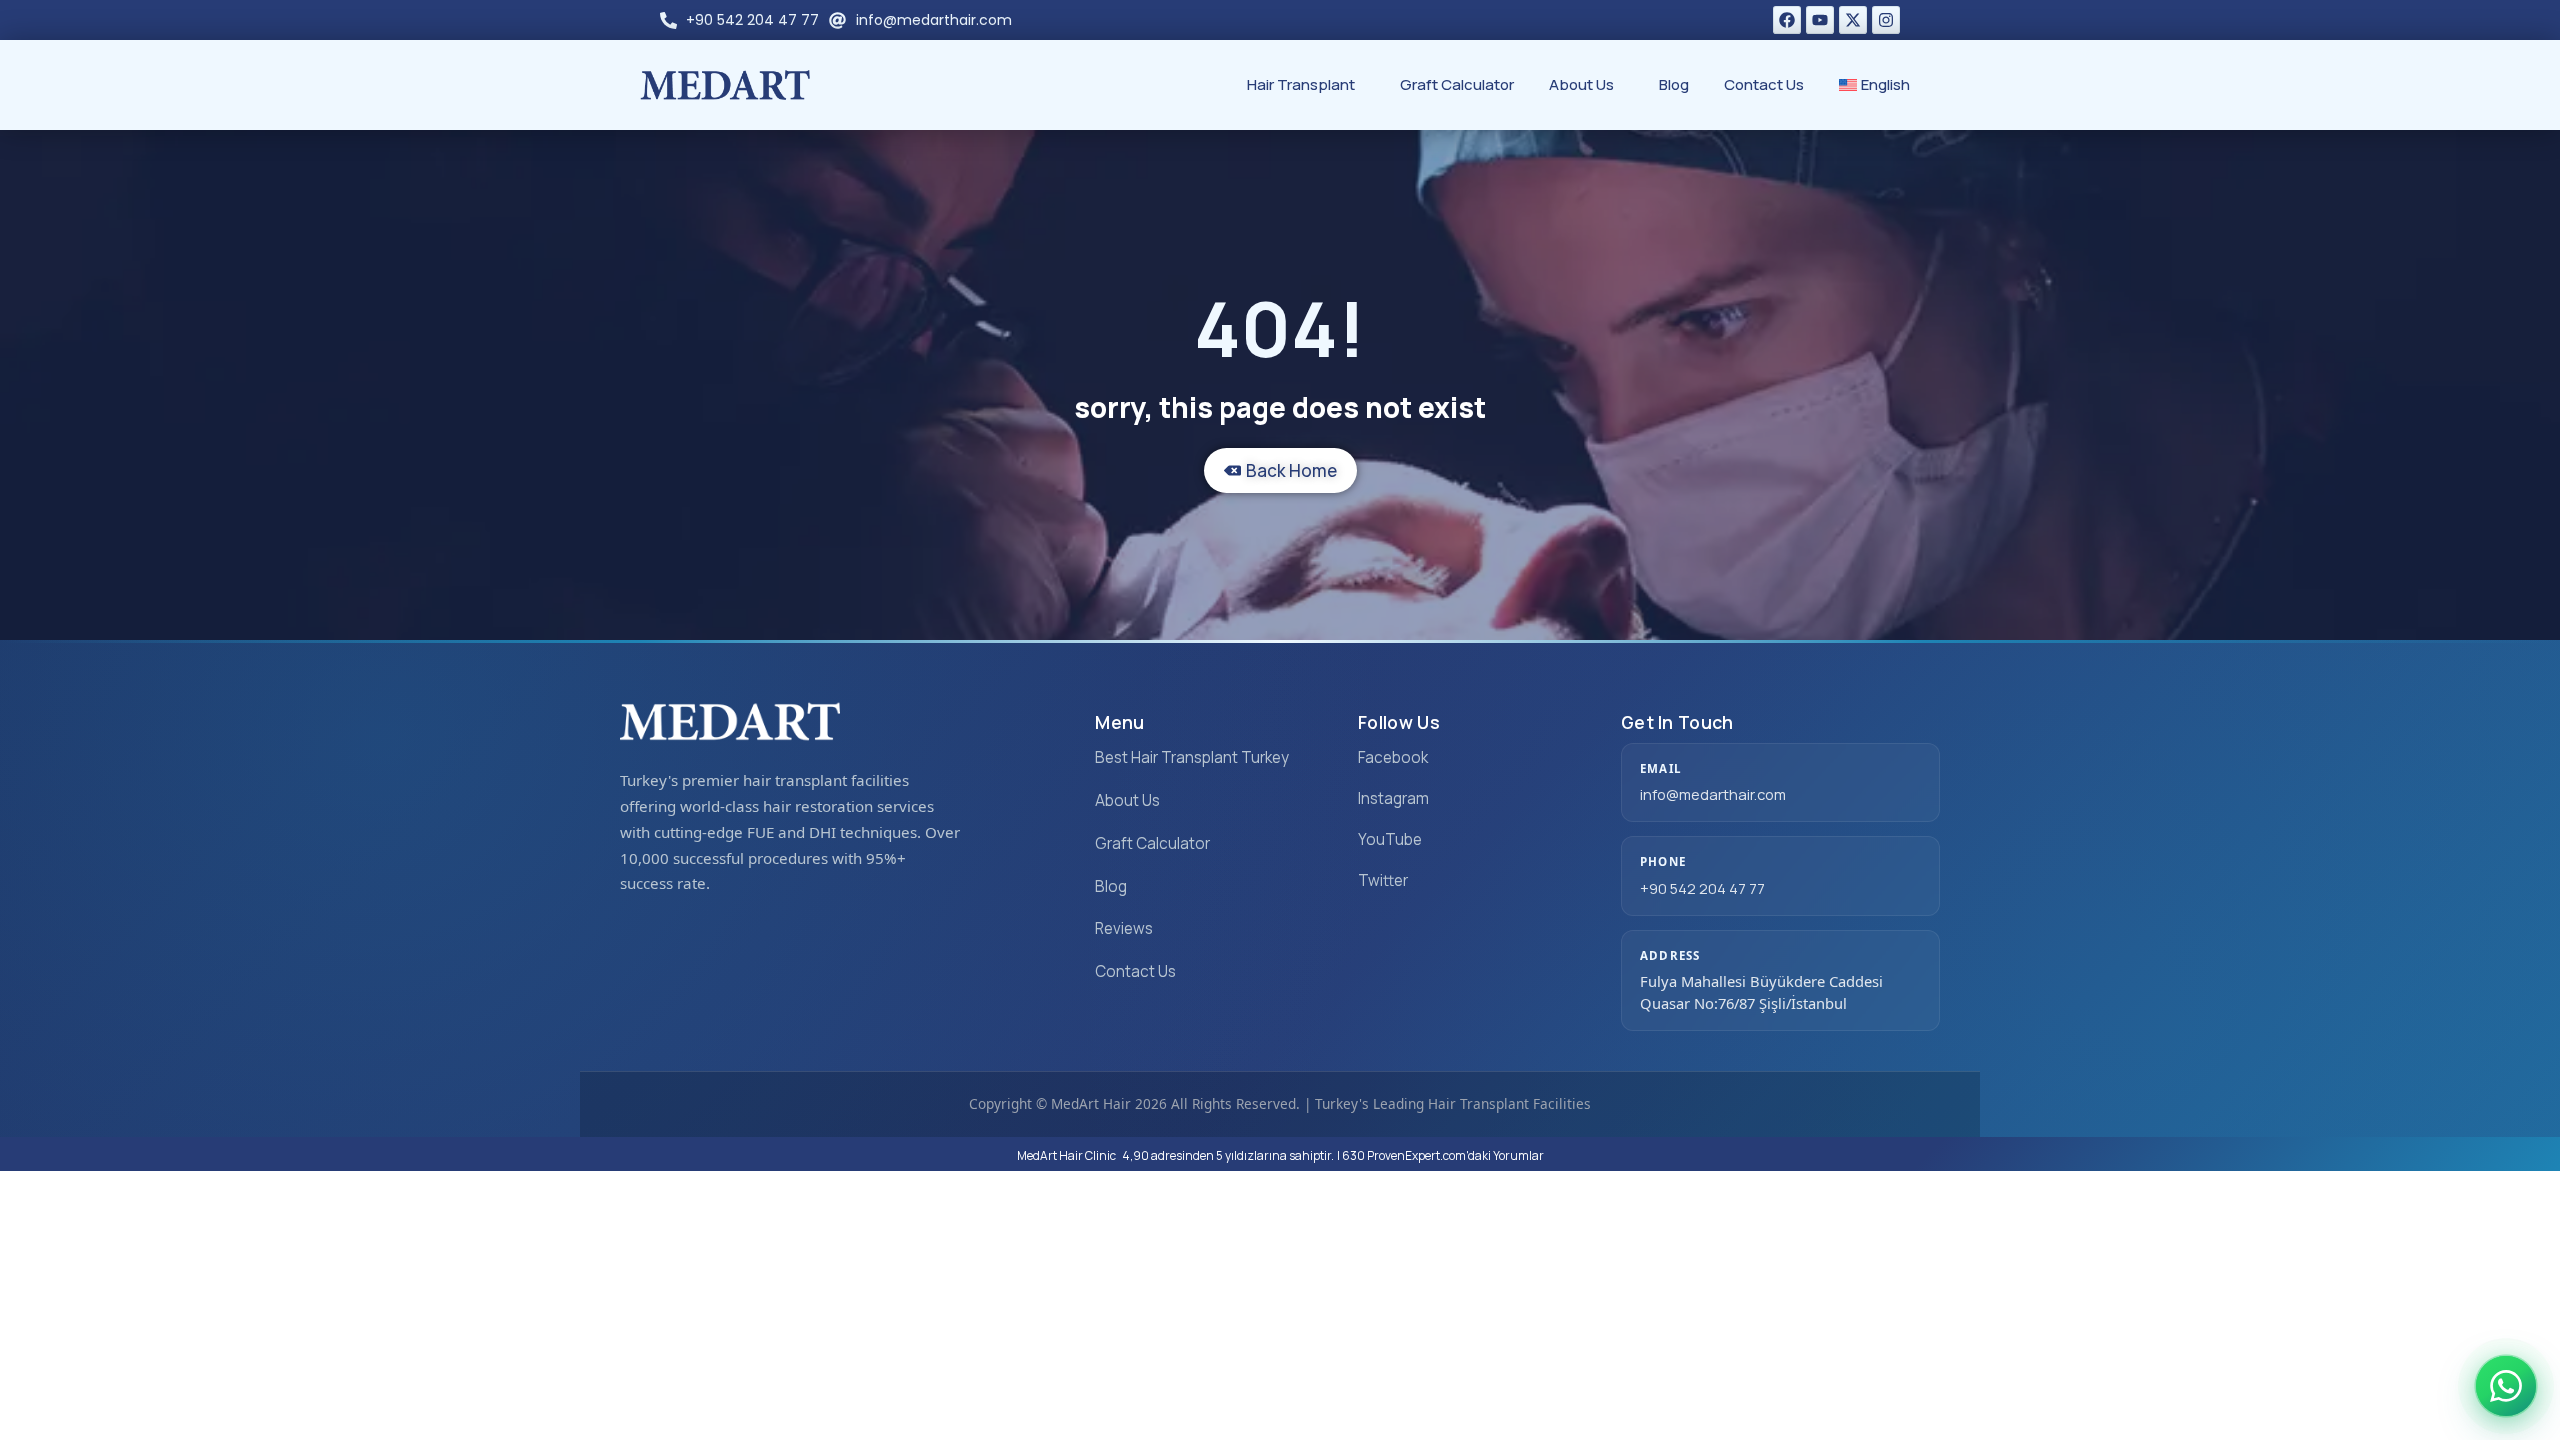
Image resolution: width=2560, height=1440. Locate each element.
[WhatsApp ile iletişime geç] (2506, 1386)
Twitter (1383, 880)
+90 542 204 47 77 (1702, 888)
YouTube (1390, 839)
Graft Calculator (1457, 84)
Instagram (1393, 798)
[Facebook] (1787, 20)
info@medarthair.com (1713, 794)
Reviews (1124, 928)
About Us (1581, 84)
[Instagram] (1886, 20)
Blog (1674, 84)
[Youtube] (1820, 20)
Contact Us (1764, 84)
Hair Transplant (1301, 84)
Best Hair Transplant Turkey (1192, 757)
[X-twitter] (1853, 20)
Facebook (1393, 757)
